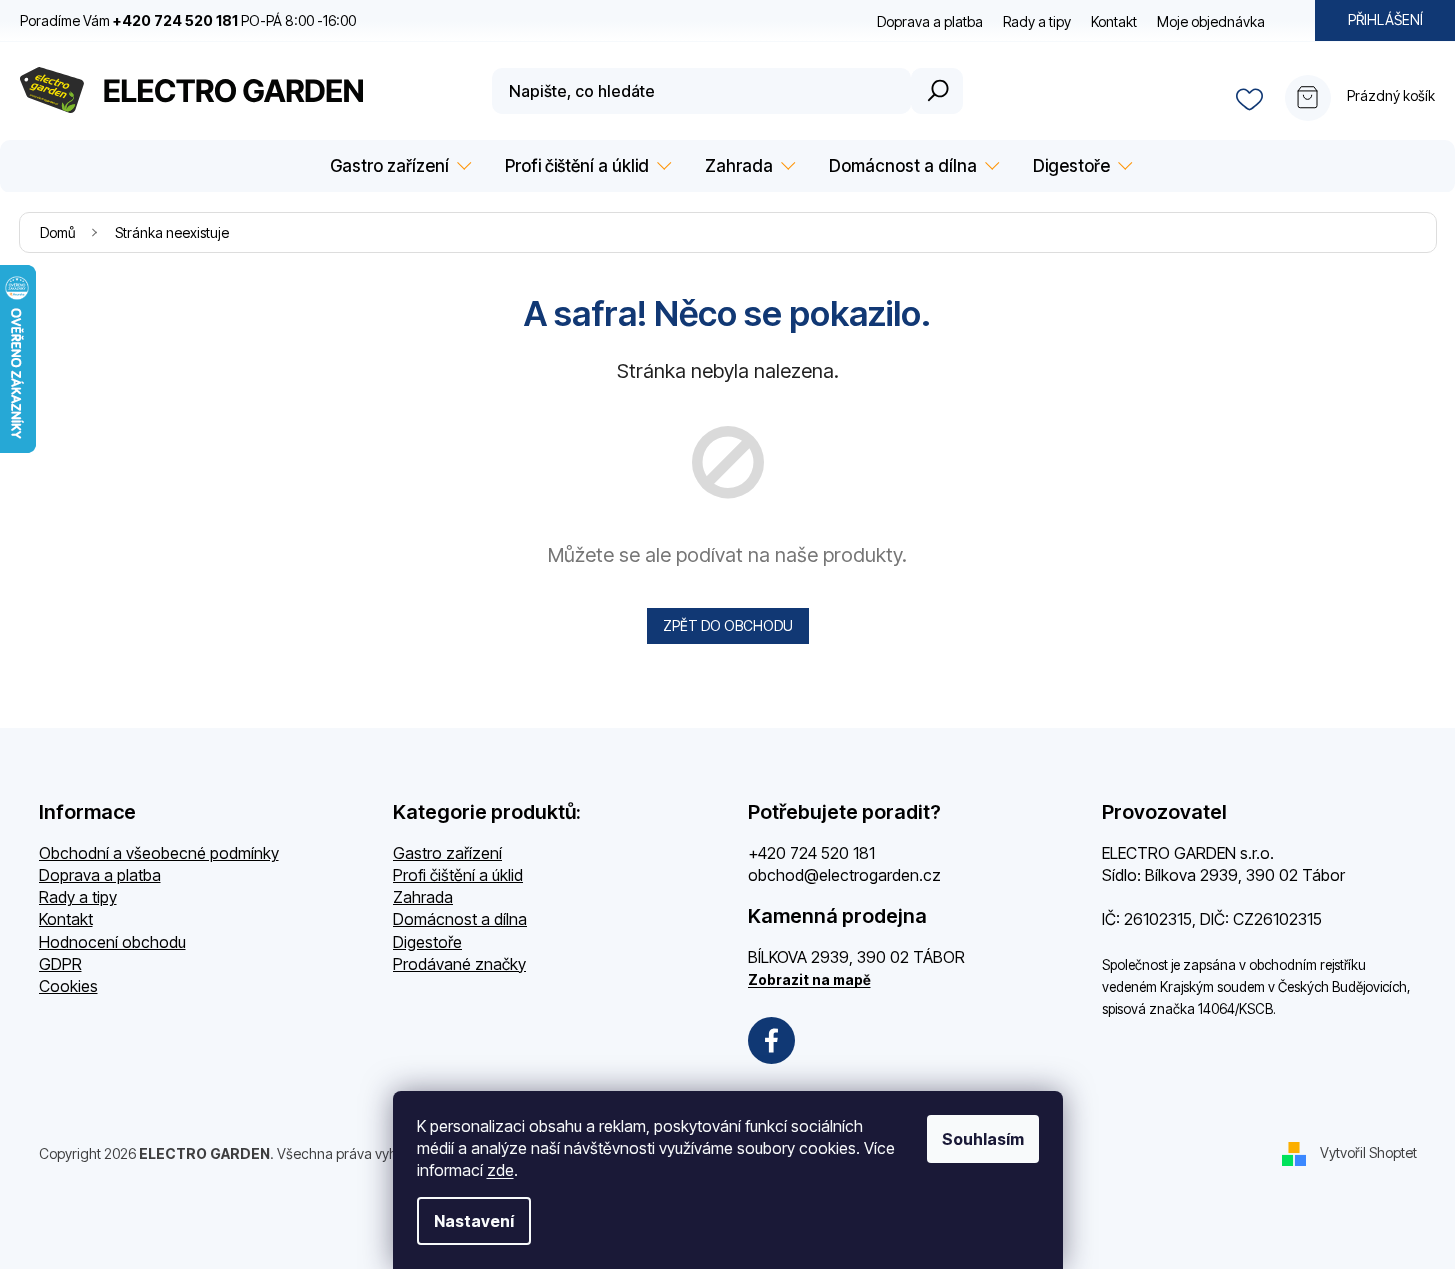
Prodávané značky (459, 964)
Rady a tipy (1037, 21)
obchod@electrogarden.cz (844, 875)
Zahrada (423, 897)
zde (500, 1170)
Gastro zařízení (447, 853)
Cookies (68, 986)
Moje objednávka (1211, 21)
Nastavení (474, 1221)
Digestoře (427, 942)
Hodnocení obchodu (112, 942)
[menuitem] (397, 166)
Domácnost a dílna (460, 919)
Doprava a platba (930, 21)
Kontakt (1114, 21)
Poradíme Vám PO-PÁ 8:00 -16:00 (188, 20)
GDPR (60, 964)
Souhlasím (983, 1139)
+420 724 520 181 (811, 853)
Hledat (937, 91)
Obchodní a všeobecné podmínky (159, 853)
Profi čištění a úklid (458, 875)
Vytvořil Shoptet (1368, 1152)
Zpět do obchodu (728, 625)
